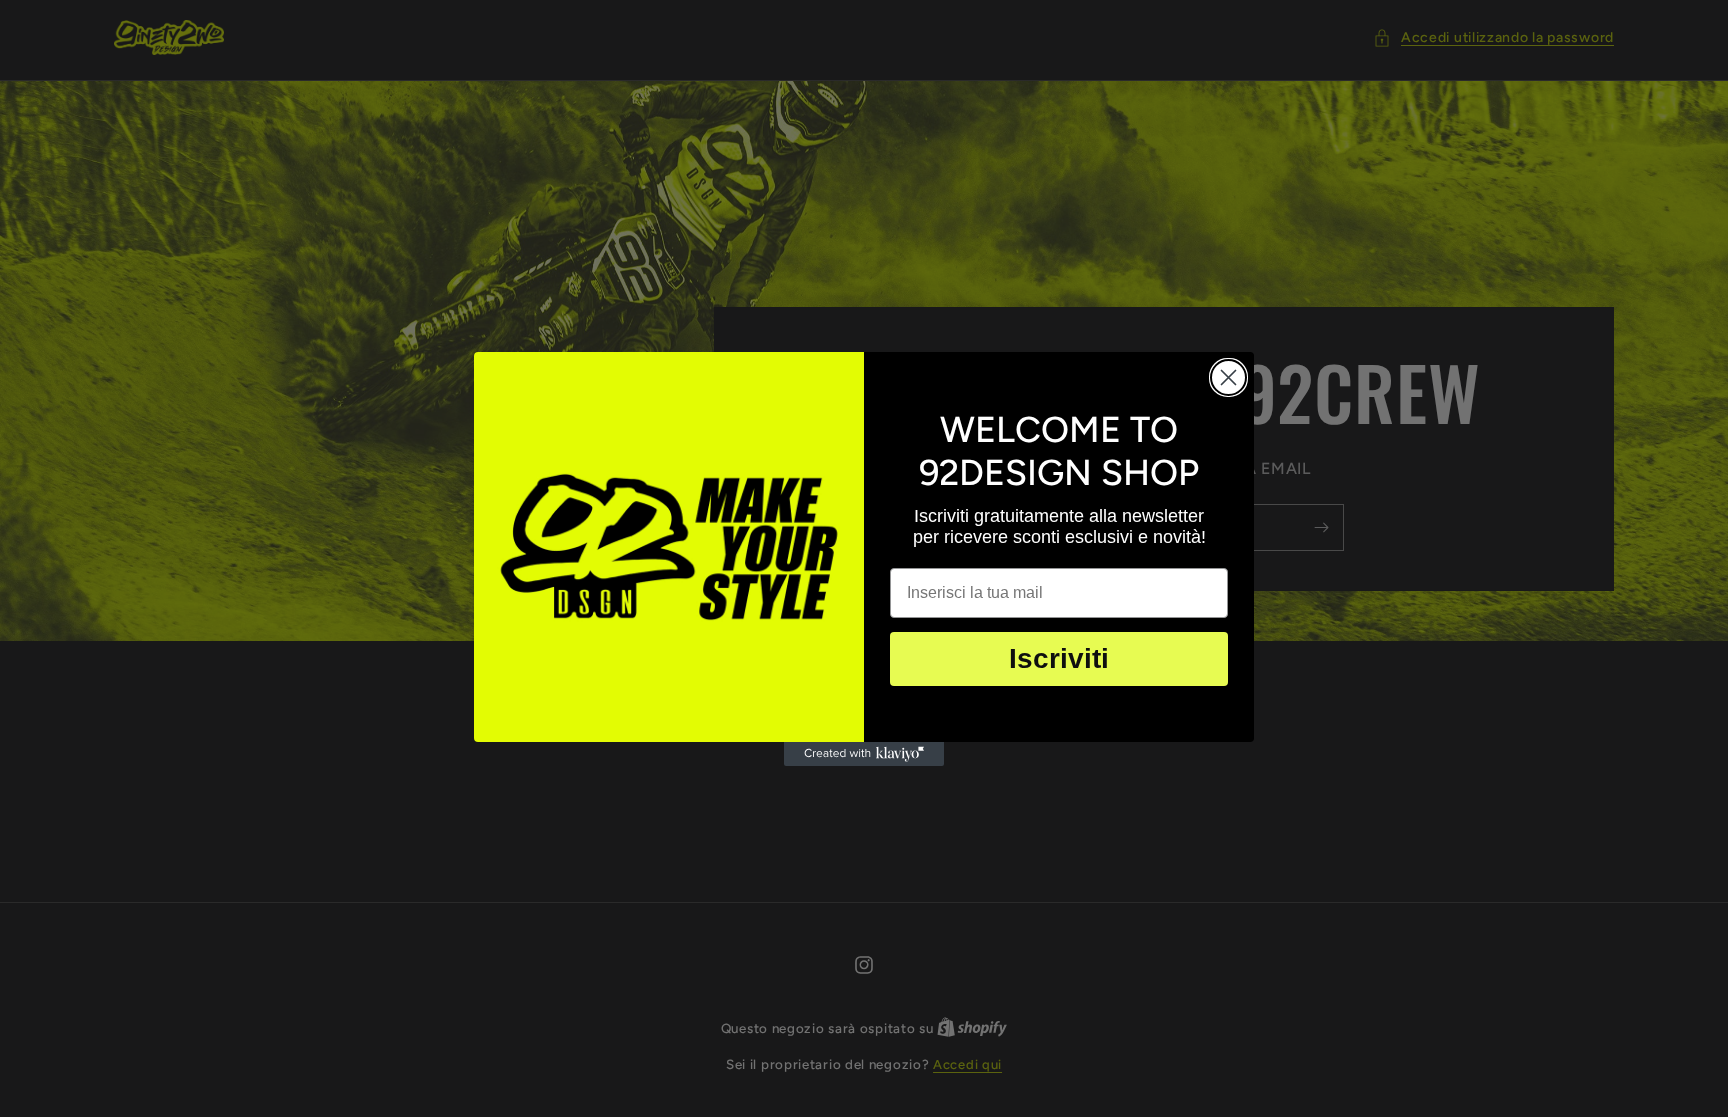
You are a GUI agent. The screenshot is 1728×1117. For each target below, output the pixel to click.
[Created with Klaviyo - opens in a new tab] (864, 754)
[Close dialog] (1228, 377)
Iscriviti (1059, 658)
